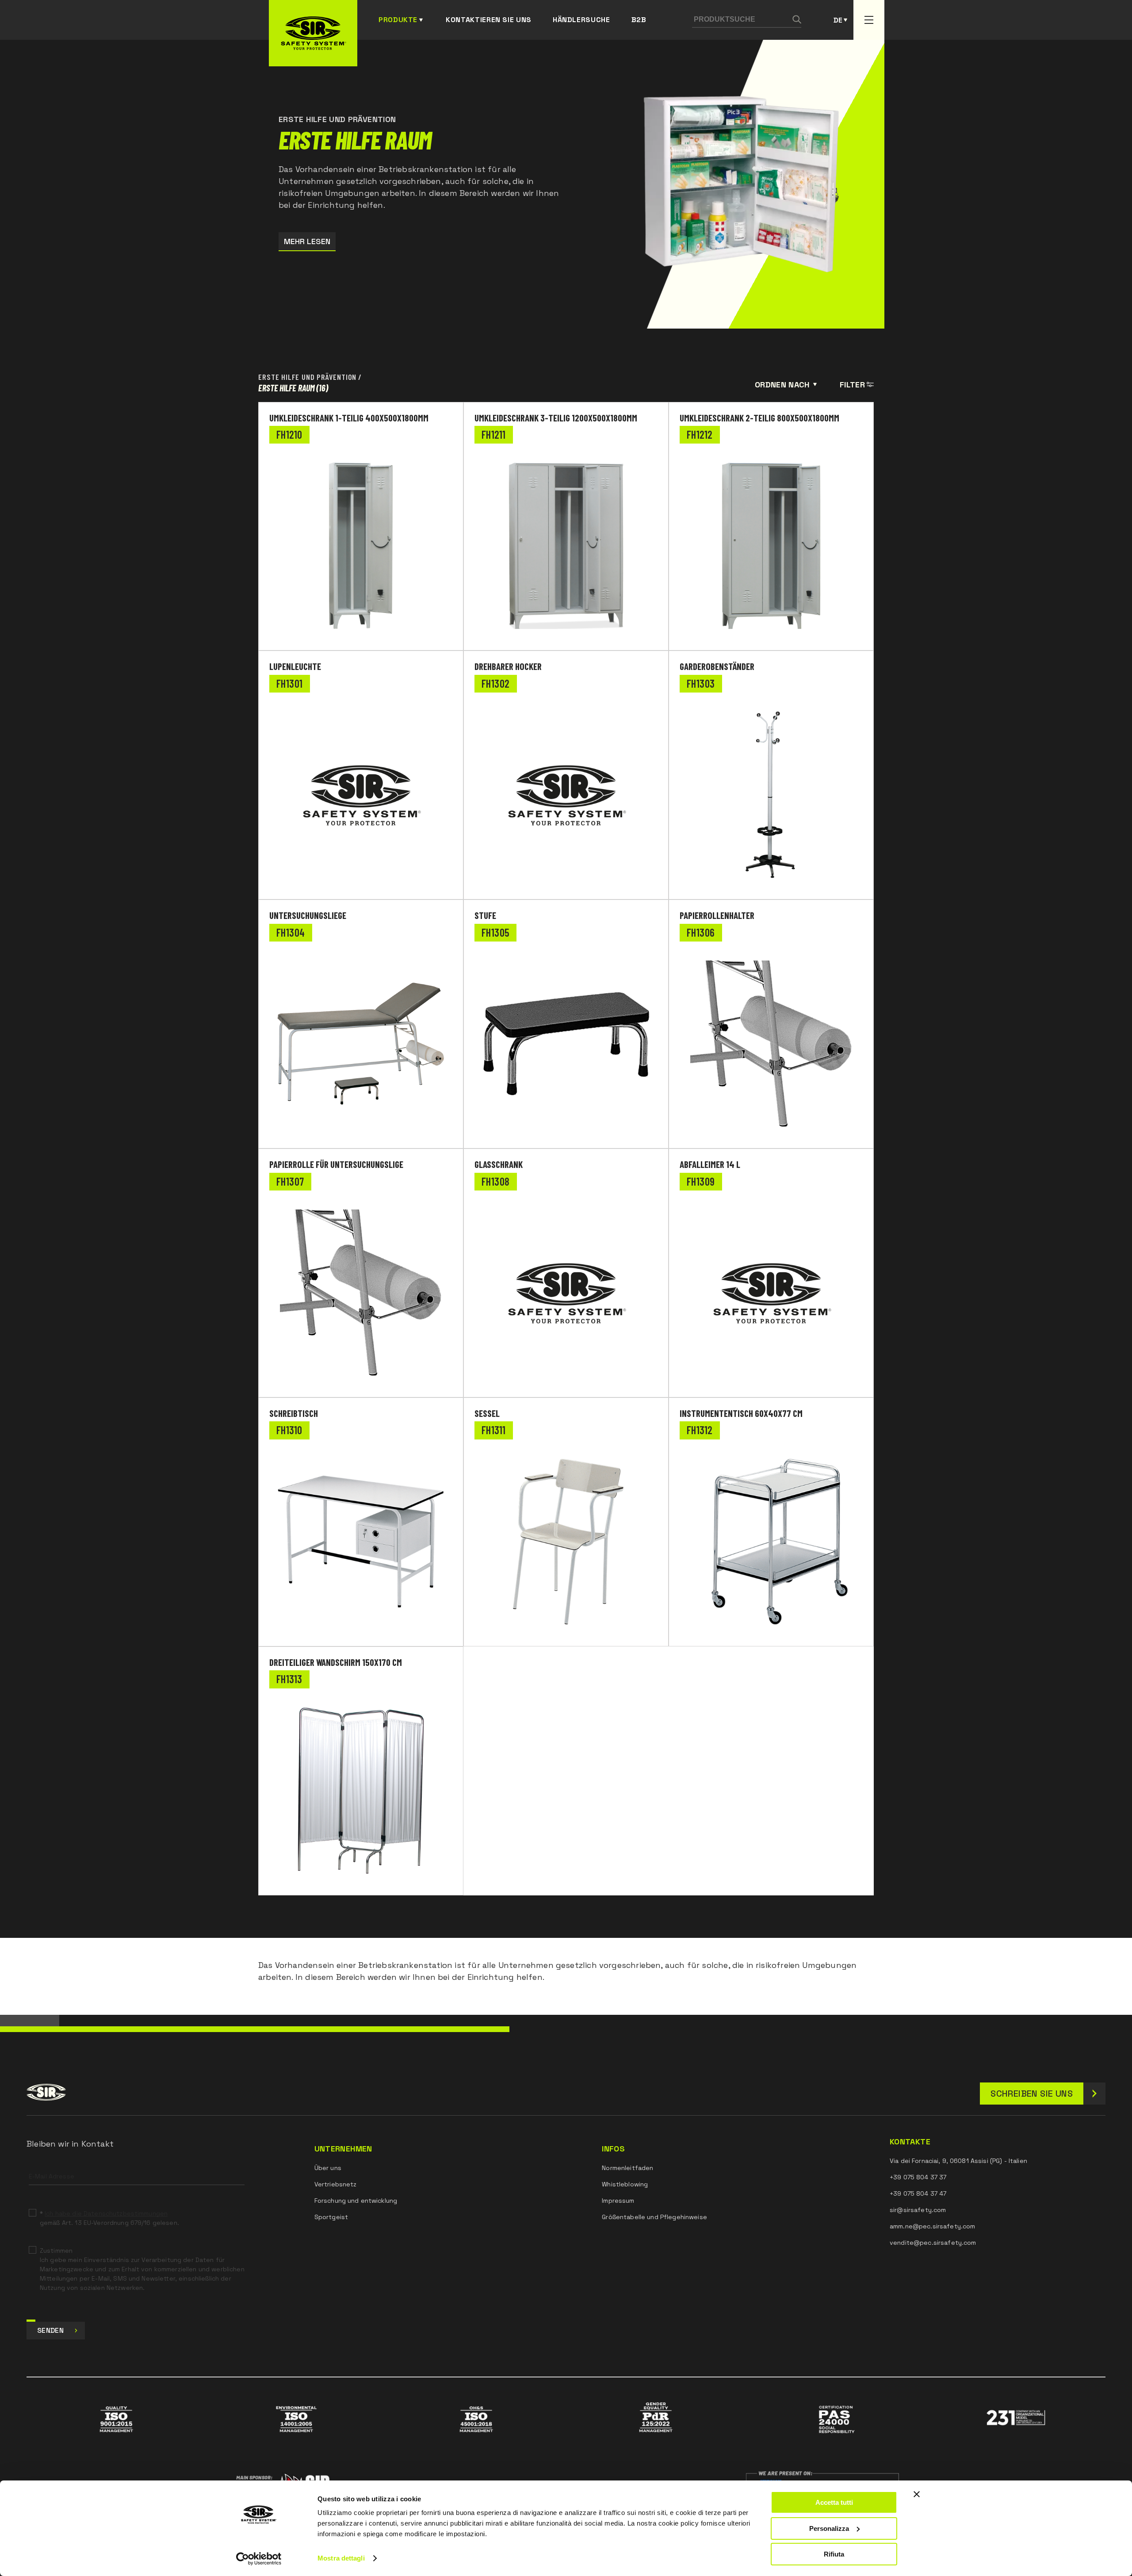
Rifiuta (834, 2554)
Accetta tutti (834, 2502)
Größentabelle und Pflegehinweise (654, 2217)
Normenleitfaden (627, 2168)
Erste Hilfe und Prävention (307, 377)
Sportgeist (331, 2217)
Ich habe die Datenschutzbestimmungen (106, 2213)
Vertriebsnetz (336, 2184)
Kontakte (910, 2142)
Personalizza (829, 2528)
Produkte (398, 20)
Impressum (618, 2201)
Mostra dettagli (341, 2558)
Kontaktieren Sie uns (489, 20)
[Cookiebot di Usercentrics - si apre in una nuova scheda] (259, 2559)
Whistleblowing (625, 2184)
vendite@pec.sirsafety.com (933, 2243)
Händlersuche (581, 20)
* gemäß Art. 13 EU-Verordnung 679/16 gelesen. (109, 2218)
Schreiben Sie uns (1032, 2094)
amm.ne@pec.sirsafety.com (932, 2226)
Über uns (328, 2168)
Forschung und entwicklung (356, 2201)
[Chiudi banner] (917, 2494)
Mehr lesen (307, 241)
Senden (50, 2330)
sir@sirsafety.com (918, 2210)
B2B (639, 20)
